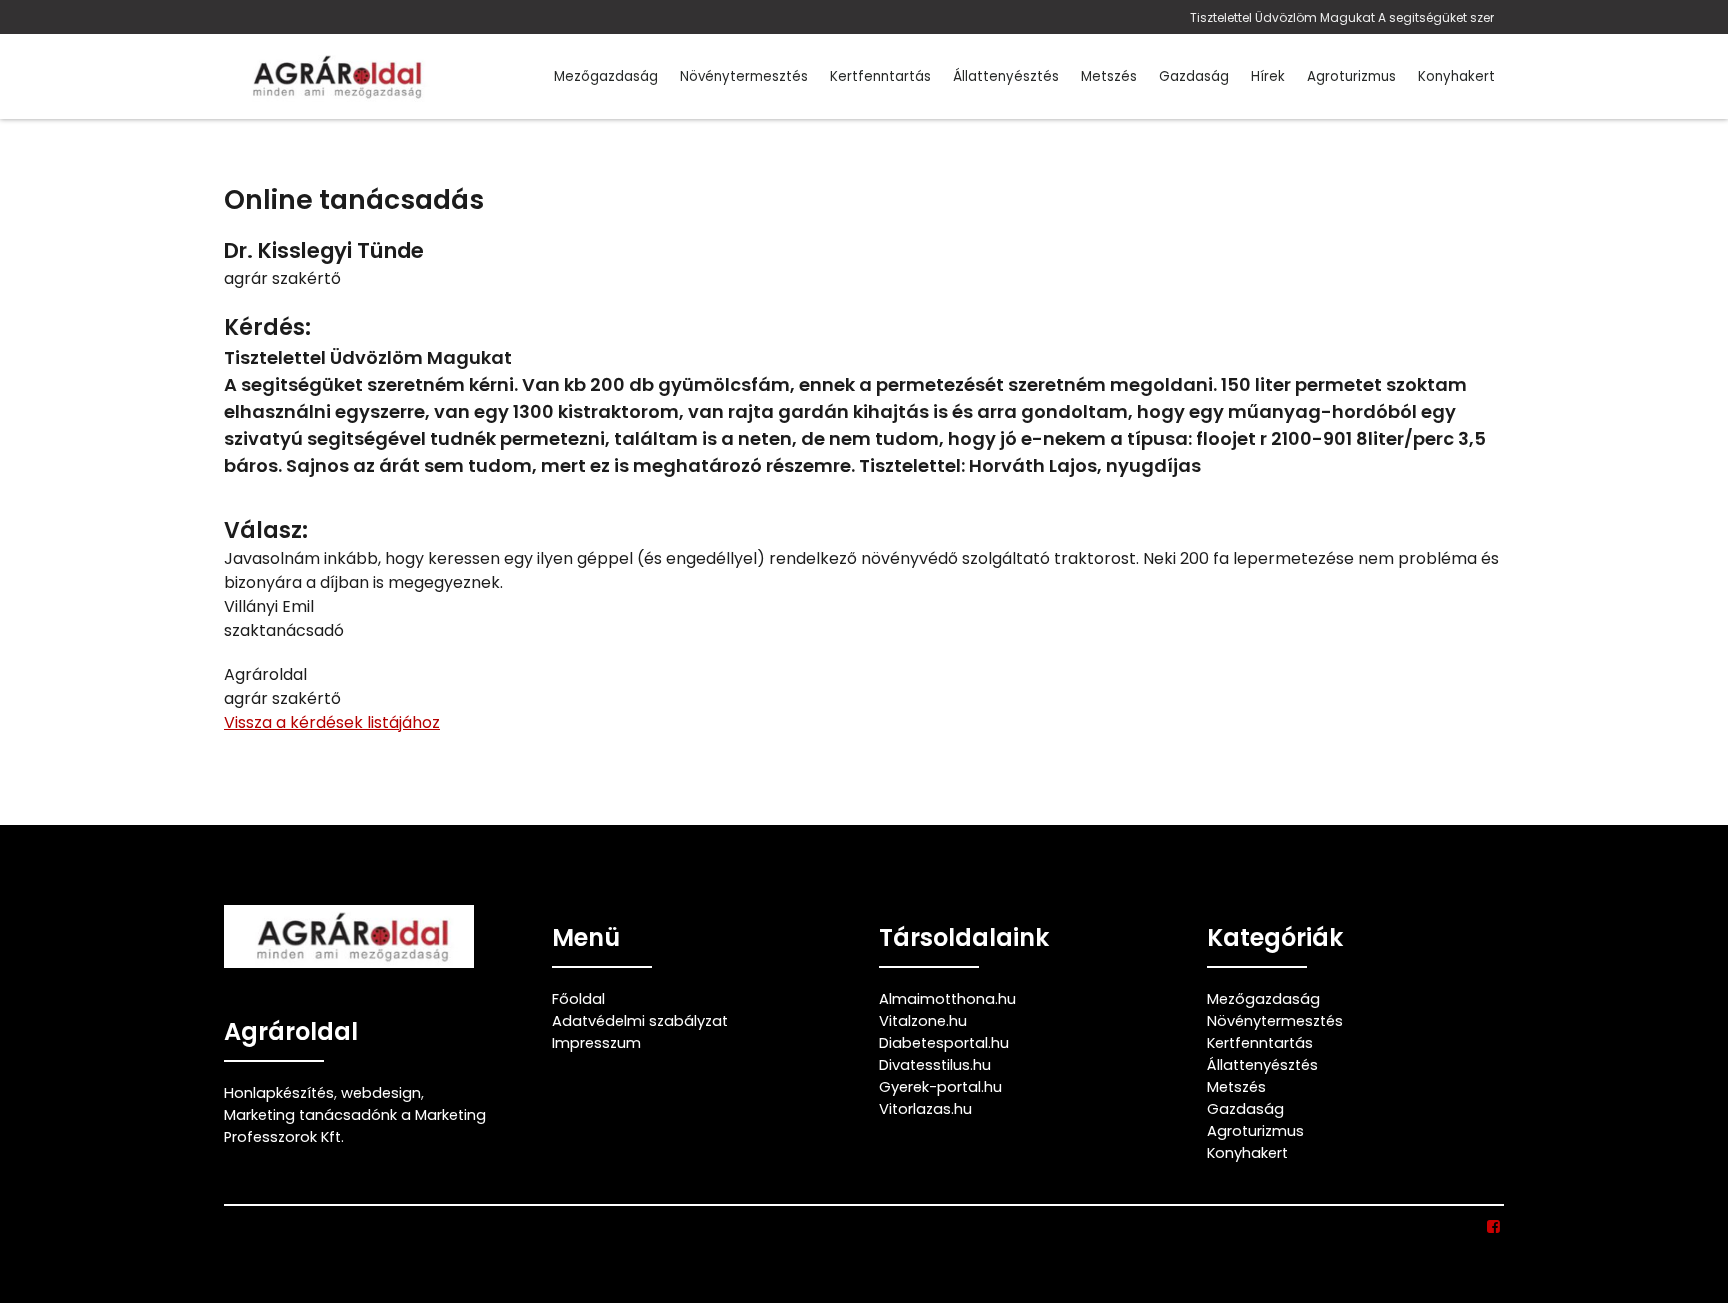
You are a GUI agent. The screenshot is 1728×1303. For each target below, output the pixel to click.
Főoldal (578, 999)
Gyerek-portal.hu (940, 1087)
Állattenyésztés (1006, 76)
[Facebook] (1494, 1227)
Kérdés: (267, 327)
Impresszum (596, 1043)
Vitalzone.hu (923, 1021)
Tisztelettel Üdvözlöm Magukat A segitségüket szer (1342, 17)
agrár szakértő (282, 278)
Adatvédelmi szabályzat (640, 1021)
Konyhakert (1456, 76)
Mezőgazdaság (606, 76)
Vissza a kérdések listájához (332, 722)
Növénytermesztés (744, 76)
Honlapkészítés (279, 1093)
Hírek (1268, 76)
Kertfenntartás (880, 76)
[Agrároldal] (334, 76)
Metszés (1109, 76)
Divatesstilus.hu (935, 1065)
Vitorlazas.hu (925, 1109)
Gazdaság (1194, 76)
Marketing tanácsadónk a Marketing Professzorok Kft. (355, 1126)
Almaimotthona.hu (947, 999)
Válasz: (266, 530)
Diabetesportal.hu (944, 1043)
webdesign (381, 1093)
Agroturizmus (1351, 76)
